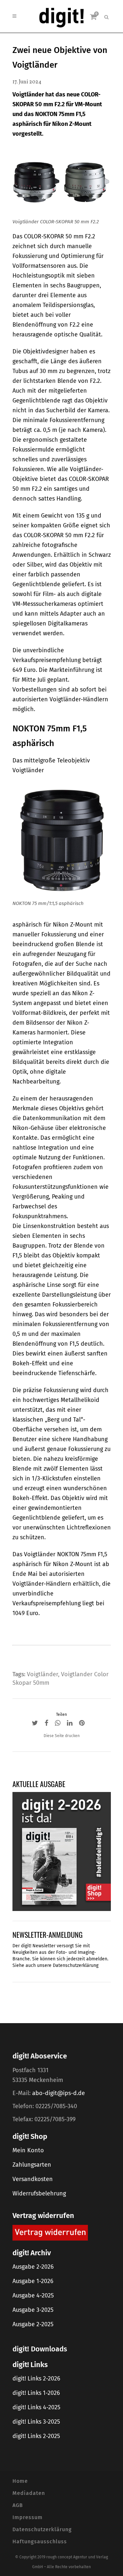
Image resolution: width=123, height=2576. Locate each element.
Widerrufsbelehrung (39, 2193)
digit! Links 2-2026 (36, 2379)
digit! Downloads (40, 2349)
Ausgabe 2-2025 (33, 2324)
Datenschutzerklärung (76, 1965)
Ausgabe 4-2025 (33, 2295)
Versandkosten (33, 2179)
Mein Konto (28, 2150)
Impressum (28, 2517)
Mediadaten (29, 2493)
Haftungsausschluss (40, 2542)
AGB (18, 2505)
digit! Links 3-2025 (36, 2422)
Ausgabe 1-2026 (33, 2281)
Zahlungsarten (32, 2165)
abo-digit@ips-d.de (59, 2093)
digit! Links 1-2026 (36, 2393)
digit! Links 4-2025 (36, 2407)
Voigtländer (42, 1674)
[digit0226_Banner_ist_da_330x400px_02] (62, 1851)
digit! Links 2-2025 (36, 2436)
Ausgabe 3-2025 (33, 2310)
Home (20, 2481)
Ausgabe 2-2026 (33, 2267)
